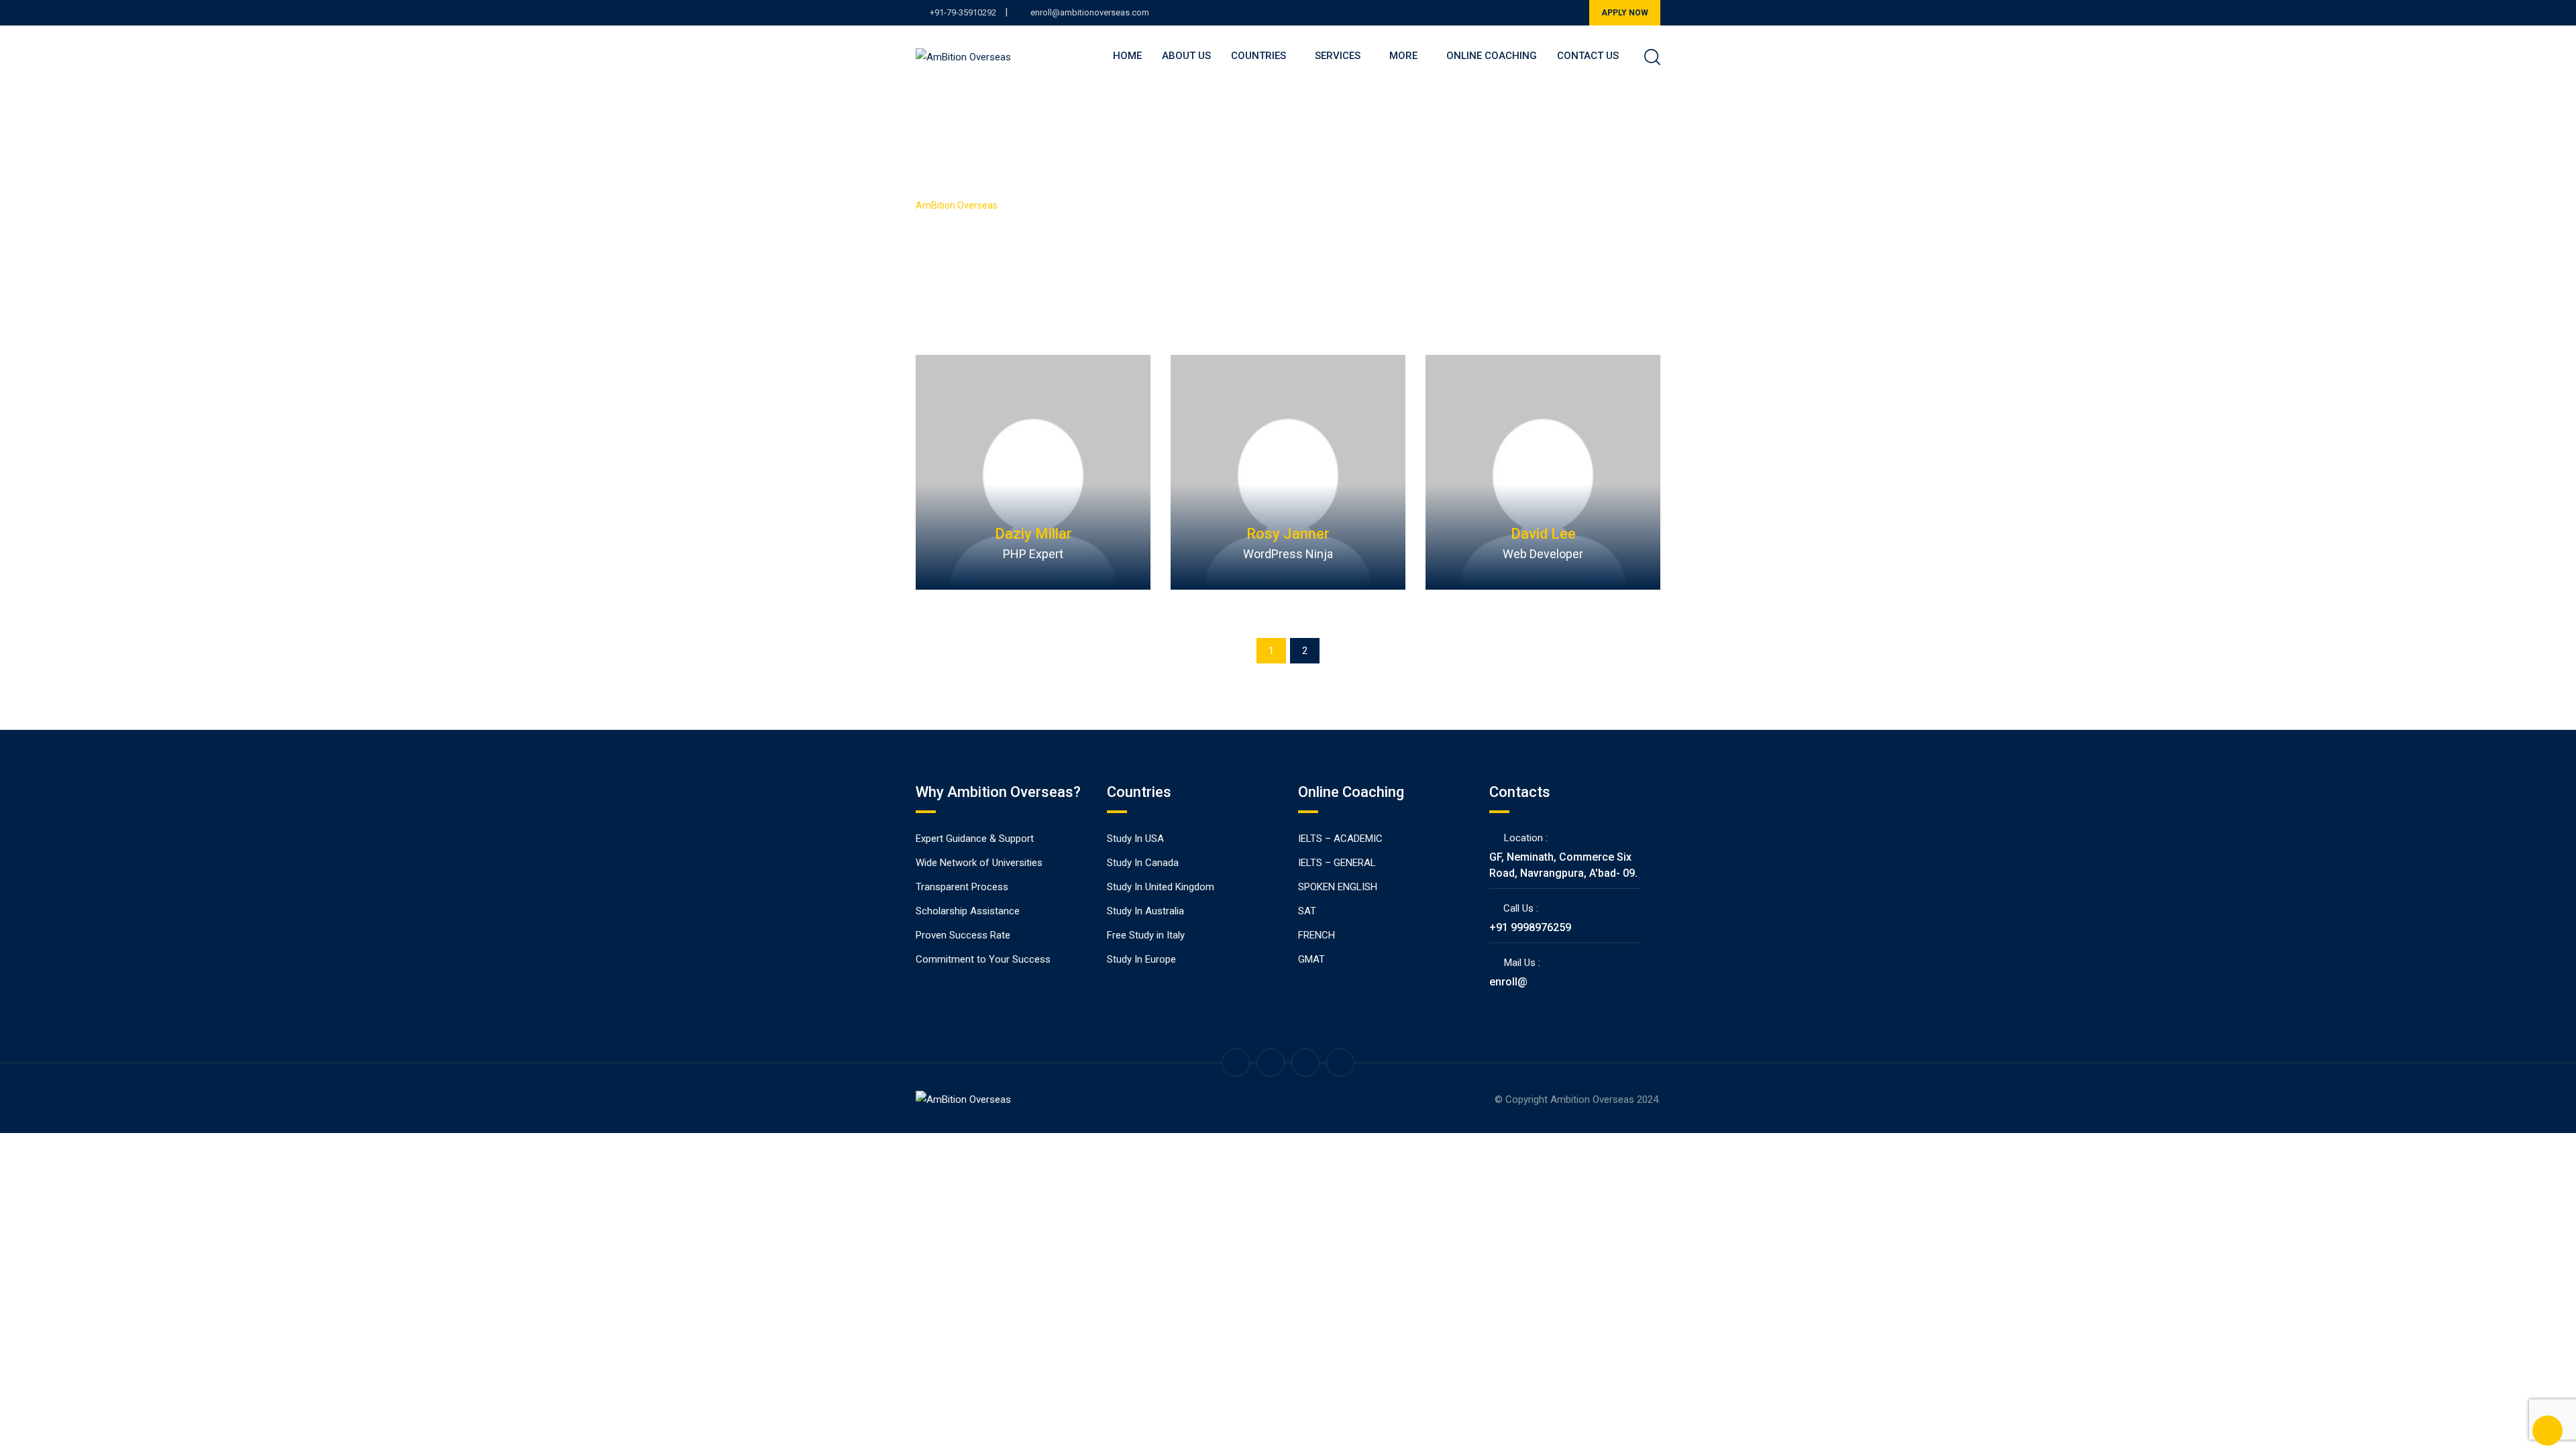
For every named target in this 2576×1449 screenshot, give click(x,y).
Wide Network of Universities (979, 863)
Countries (1258, 56)
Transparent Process (962, 887)
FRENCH (1317, 935)
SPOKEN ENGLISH (1338, 887)
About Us (1186, 56)
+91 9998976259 (1530, 927)
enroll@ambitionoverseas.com (1090, 12)
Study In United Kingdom (1161, 887)
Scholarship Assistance (968, 911)
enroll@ (1508, 982)
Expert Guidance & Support (975, 839)
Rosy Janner (1288, 534)
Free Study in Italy (1146, 935)
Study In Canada (1143, 863)
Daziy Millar (1033, 534)
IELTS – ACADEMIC (1340, 839)
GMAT (1311, 959)
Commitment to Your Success (983, 959)
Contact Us (1588, 56)
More (1403, 56)
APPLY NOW (1625, 13)
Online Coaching (1492, 56)
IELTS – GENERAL (1337, 863)
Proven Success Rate (963, 935)
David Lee (1543, 534)
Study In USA (1135, 839)
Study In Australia (1145, 911)
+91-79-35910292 (963, 12)
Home (1127, 56)
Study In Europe (1141, 959)
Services (1338, 56)
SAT (1307, 911)
